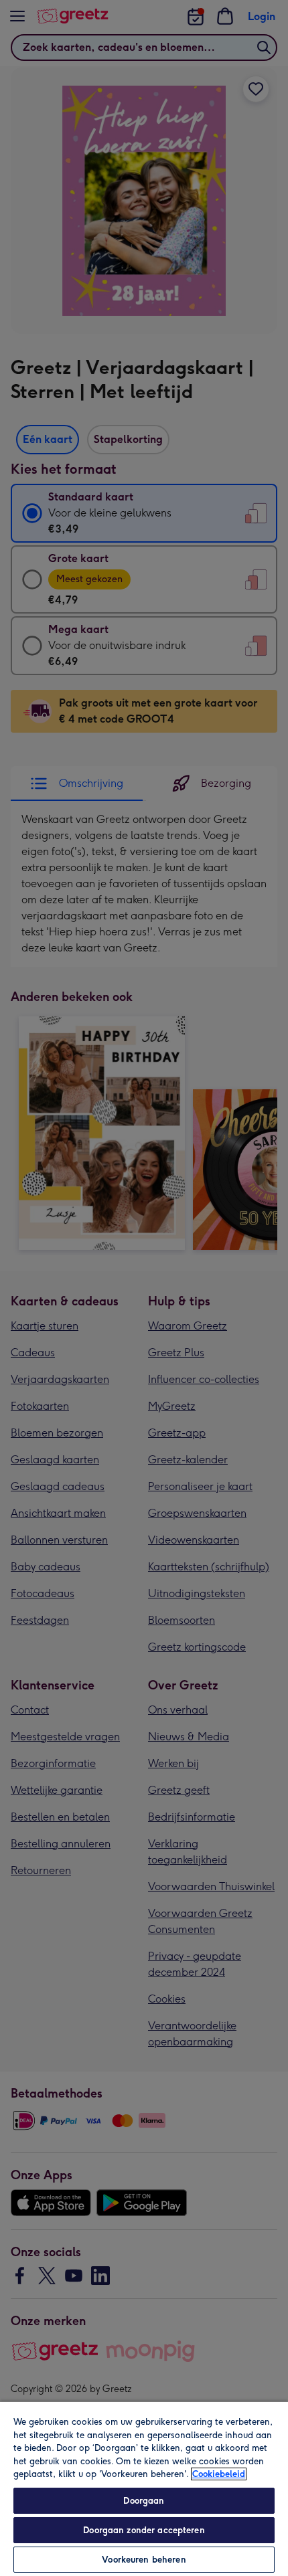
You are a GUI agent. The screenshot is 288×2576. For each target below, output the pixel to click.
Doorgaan (144, 2501)
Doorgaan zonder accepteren (144, 2530)
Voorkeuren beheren (144, 2560)
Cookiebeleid (219, 2474)
